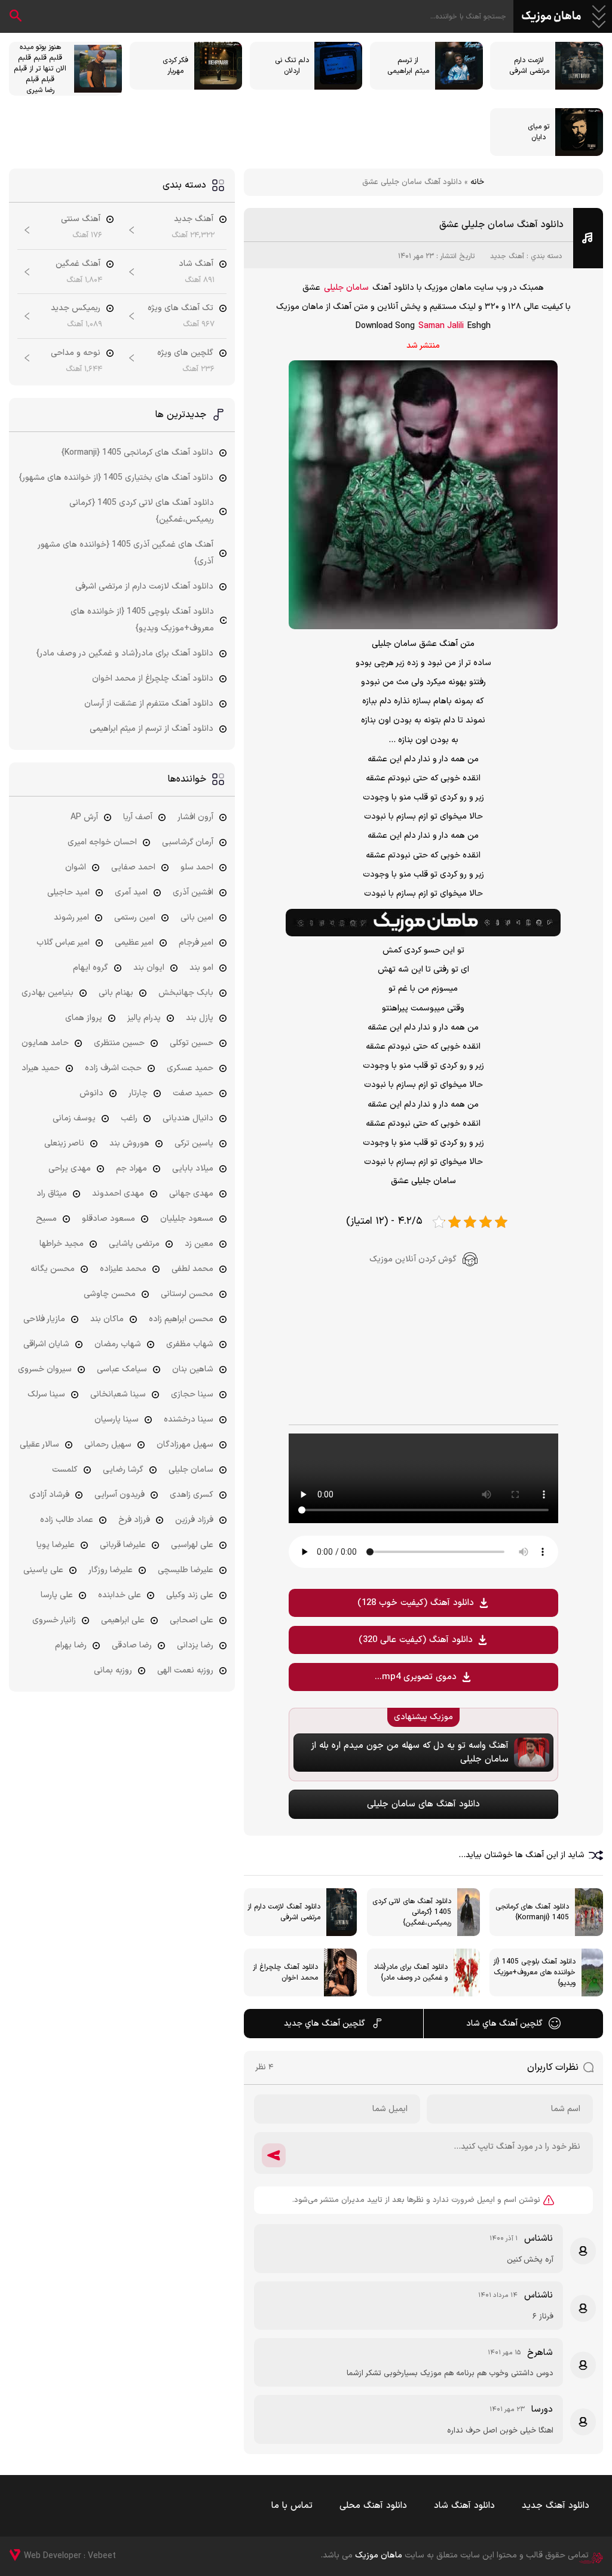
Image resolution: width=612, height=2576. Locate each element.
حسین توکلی (192, 1043)
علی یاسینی (43, 1570)
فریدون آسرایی (120, 1495)
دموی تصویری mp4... (416, 1677)
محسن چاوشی (110, 1294)
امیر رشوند (71, 918)
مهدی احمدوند (118, 1194)
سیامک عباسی (122, 1369)
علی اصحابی (192, 1620)
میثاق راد (52, 1194)
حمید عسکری (190, 1068)
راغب (129, 1118)
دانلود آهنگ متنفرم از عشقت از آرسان (149, 704)
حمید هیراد (41, 1068)
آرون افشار (195, 817)
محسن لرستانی (187, 1294)
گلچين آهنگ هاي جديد (325, 2024)
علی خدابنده (120, 1595)
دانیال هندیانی (188, 1118)
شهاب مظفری (190, 1344)
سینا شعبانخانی (118, 1394)
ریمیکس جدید (76, 308)
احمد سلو (197, 867)
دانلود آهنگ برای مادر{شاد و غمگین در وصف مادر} (125, 653)
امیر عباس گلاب (63, 943)
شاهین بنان (193, 1369)
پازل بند (200, 1018)
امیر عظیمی (134, 943)
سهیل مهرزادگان (185, 1445)
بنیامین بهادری (48, 993)
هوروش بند (129, 1143)
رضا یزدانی (195, 1645)
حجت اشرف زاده (113, 1068)
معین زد (199, 1244)
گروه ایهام (91, 968)
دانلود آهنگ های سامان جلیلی (423, 1804)
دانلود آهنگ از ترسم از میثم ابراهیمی (152, 729)
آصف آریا (138, 817)
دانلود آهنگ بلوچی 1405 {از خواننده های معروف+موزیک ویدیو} (142, 620)
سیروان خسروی (45, 1369)
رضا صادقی (132, 1645)
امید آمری (131, 892)
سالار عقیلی (39, 1445)
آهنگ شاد (196, 264)
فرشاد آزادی (49, 1495)
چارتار (138, 1093)
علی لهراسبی (192, 1545)
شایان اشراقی (46, 1344)
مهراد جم (131, 1168)
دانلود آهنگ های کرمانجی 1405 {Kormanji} (137, 453)
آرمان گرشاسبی (188, 842)
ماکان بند (107, 1319)
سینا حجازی (192, 1394)
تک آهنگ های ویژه (180, 308)
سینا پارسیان (117, 1419)
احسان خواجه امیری (102, 842)
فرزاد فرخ (134, 1520)
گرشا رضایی (123, 1470)
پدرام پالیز (144, 1018)
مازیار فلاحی (44, 1319)
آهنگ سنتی (81, 219)
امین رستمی (135, 918)
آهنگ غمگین (78, 264)
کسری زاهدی (192, 1495)
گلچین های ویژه (185, 353)
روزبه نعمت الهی (185, 1670)
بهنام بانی (116, 993)
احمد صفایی (133, 867)
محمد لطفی (192, 1269)
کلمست (65, 1470)
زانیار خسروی (54, 1620)
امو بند (201, 968)
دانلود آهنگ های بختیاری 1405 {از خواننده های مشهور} (116, 478)
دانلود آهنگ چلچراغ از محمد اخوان (153, 679)
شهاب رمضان (118, 1344)
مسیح (46, 1219)
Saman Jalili (441, 326)
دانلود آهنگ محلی (373, 2506)
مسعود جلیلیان (187, 1219)
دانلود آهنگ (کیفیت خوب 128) (416, 1603)
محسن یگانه (53, 1269)
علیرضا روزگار (111, 1570)
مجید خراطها (62, 1244)
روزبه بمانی (113, 1670)
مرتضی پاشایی (134, 1244)
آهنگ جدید (507, 256)
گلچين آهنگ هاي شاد (504, 2024)
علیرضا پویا (56, 1545)
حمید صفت (193, 1093)
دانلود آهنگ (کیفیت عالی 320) (416, 1640)
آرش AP (84, 817)
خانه (477, 182)
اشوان (76, 867)
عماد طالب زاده (67, 1520)
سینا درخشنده (189, 1419)
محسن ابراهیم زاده (181, 1319)
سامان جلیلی (346, 288)
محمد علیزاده (123, 1269)
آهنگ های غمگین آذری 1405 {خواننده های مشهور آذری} (126, 553)
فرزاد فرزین (194, 1520)
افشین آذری (193, 892)
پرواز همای (84, 1018)
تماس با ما (292, 2506)
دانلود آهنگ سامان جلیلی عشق (501, 225)
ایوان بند (149, 968)
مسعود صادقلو (108, 1219)
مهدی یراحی (70, 1168)
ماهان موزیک (551, 17)
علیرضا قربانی (123, 1545)
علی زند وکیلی (190, 1595)
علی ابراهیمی (123, 1620)
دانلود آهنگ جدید (556, 2506)
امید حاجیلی (68, 892)
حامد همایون (45, 1043)
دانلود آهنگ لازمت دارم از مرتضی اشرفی (144, 586)
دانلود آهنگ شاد (464, 2506)
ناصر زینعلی (64, 1143)
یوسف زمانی (74, 1118)
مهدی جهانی (191, 1194)
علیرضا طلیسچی (186, 1570)
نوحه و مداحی (76, 353)
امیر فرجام (196, 943)
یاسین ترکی (194, 1143)
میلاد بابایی (193, 1168)
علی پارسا (57, 1595)
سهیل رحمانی (108, 1445)
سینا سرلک (46, 1394)
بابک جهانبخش (186, 993)
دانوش (91, 1093)
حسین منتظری (119, 1043)
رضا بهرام (71, 1645)
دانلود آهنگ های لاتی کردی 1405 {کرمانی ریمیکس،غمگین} (142, 511)
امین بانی (197, 918)
